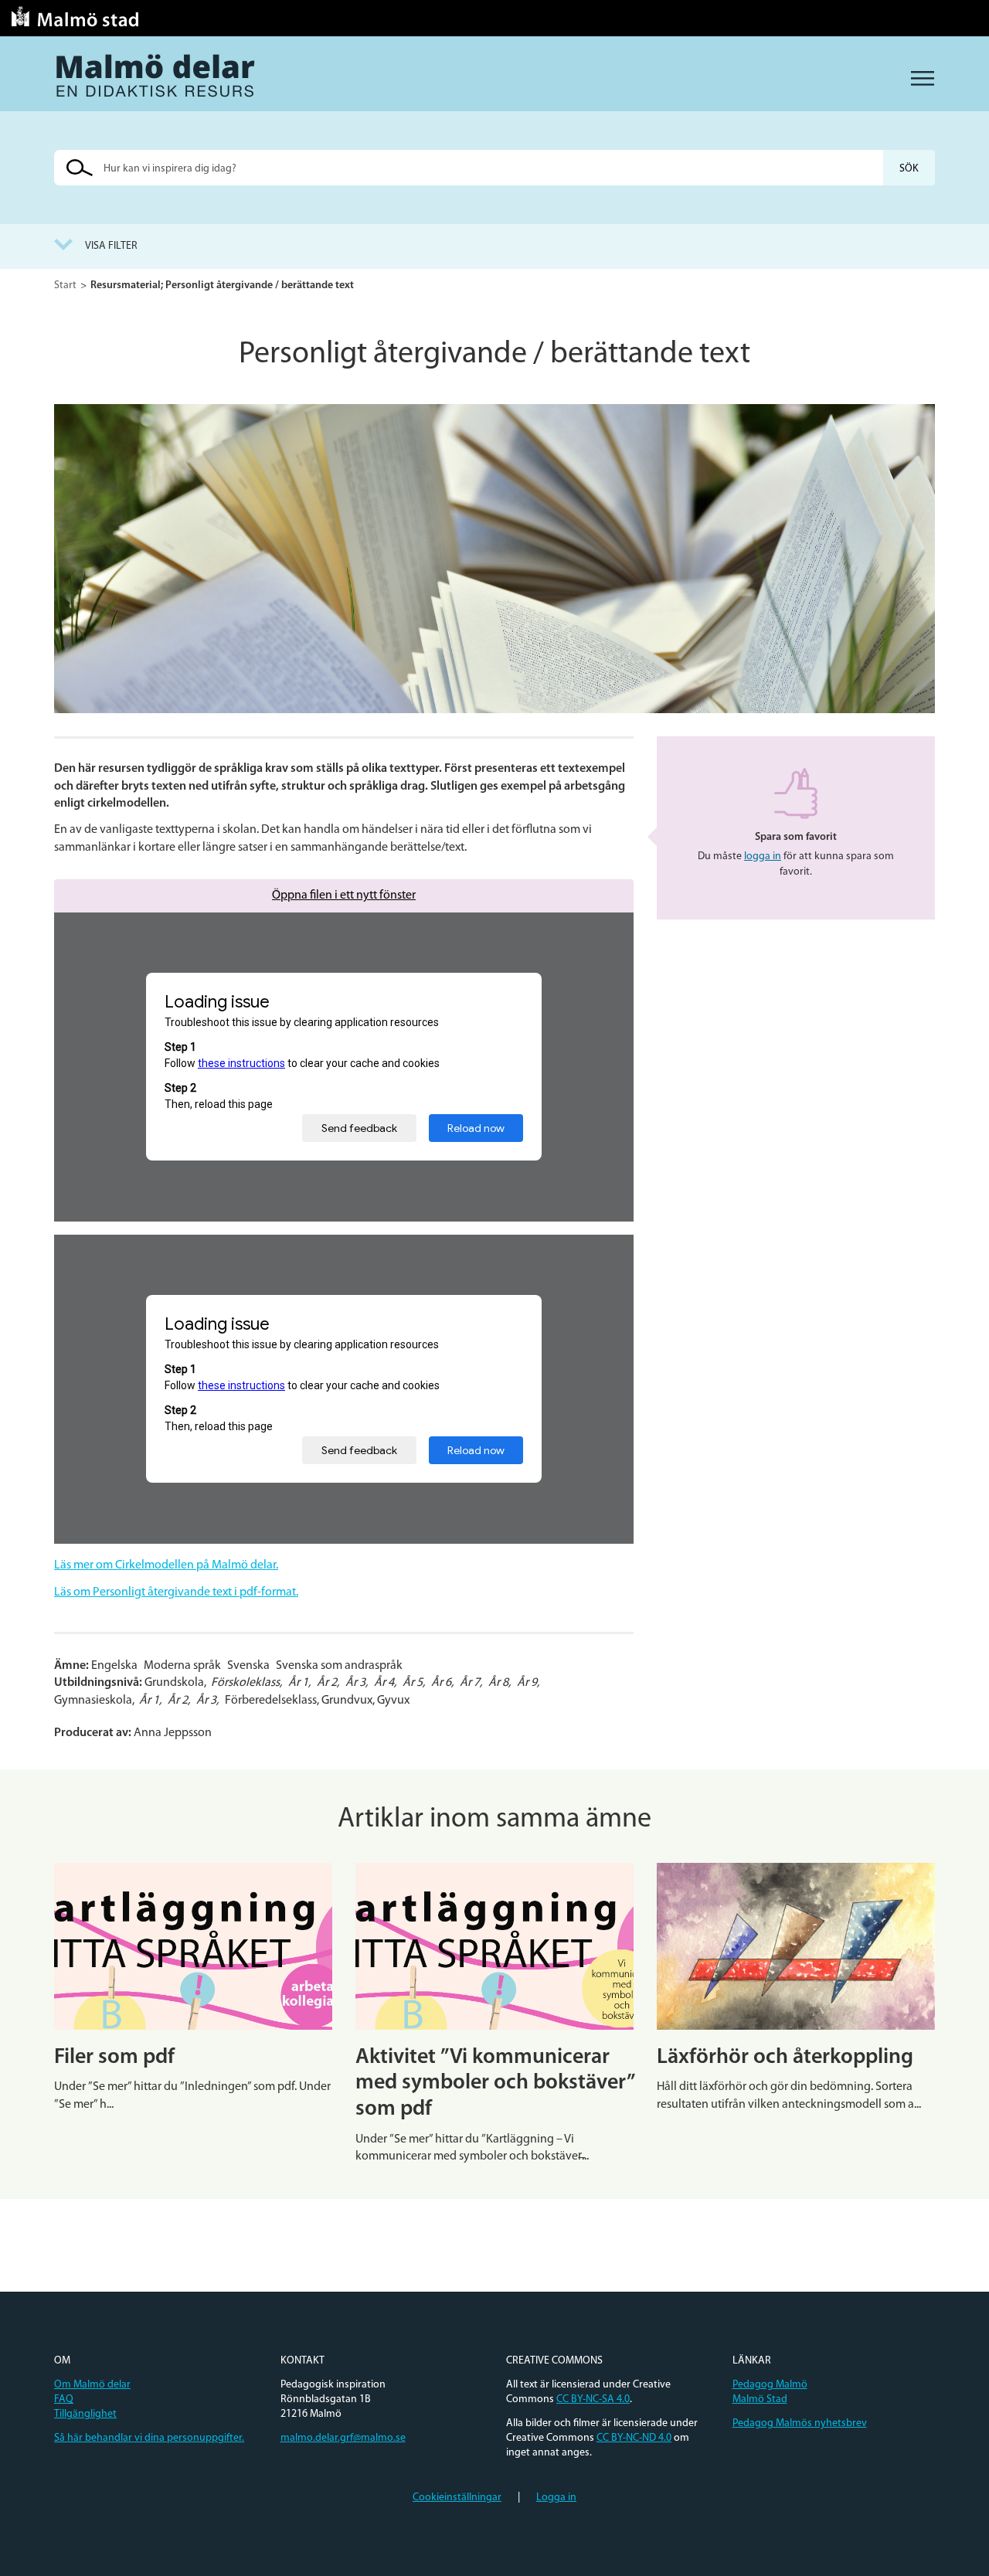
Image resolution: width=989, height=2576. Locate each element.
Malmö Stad (760, 2399)
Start (65, 285)
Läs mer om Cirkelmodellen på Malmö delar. (166, 1565)
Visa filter (111, 246)
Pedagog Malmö (770, 2385)
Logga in (556, 2498)
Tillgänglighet (85, 2414)
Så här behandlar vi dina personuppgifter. (149, 2438)
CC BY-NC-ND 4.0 (634, 2438)
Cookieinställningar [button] (457, 2498)
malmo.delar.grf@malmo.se (343, 2438)
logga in (763, 856)
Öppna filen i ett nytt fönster (344, 895)
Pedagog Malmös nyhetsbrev (800, 2423)
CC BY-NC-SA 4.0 (593, 2399)
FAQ (64, 2399)
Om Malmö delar (92, 2385)
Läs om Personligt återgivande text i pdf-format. (176, 1592)
